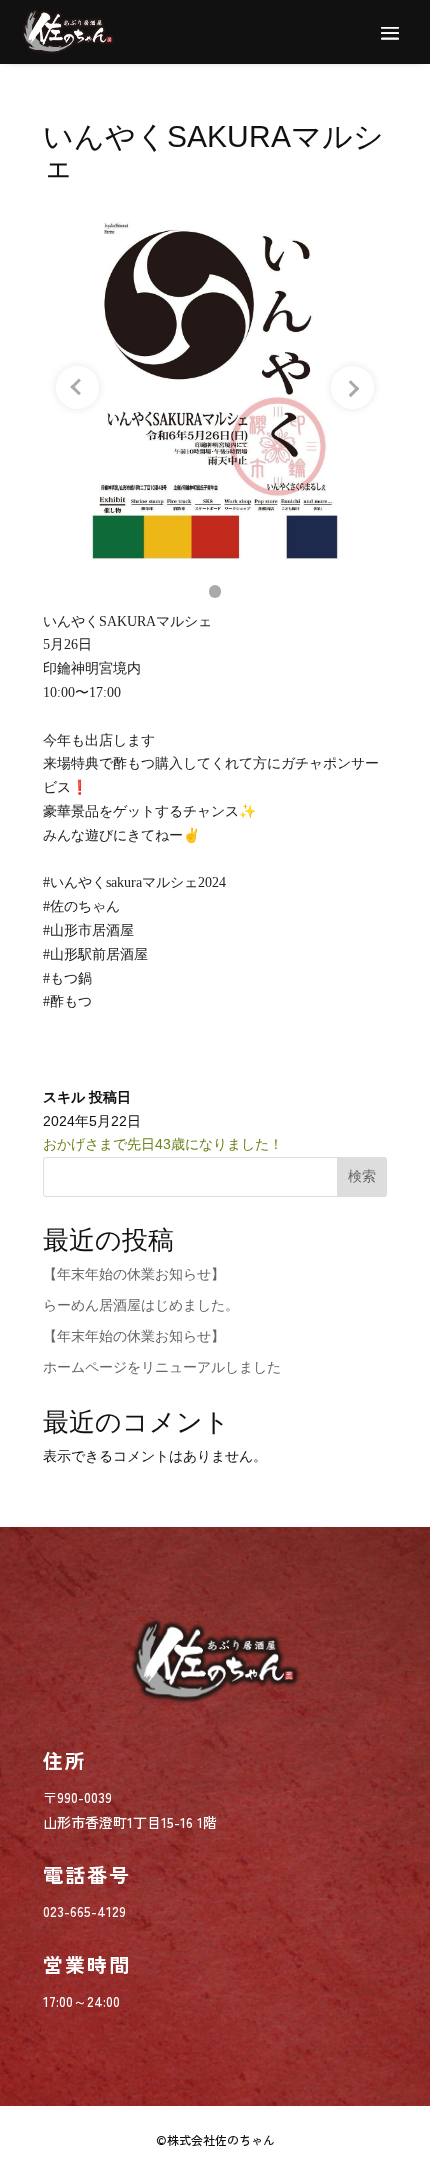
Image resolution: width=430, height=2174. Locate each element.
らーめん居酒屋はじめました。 (141, 1305)
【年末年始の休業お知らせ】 (134, 1274)
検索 (362, 1176)
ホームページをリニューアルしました (162, 1367)
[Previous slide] (77, 387)
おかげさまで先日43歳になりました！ (163, 1144)
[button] (215, 591)
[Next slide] (352, 387)
